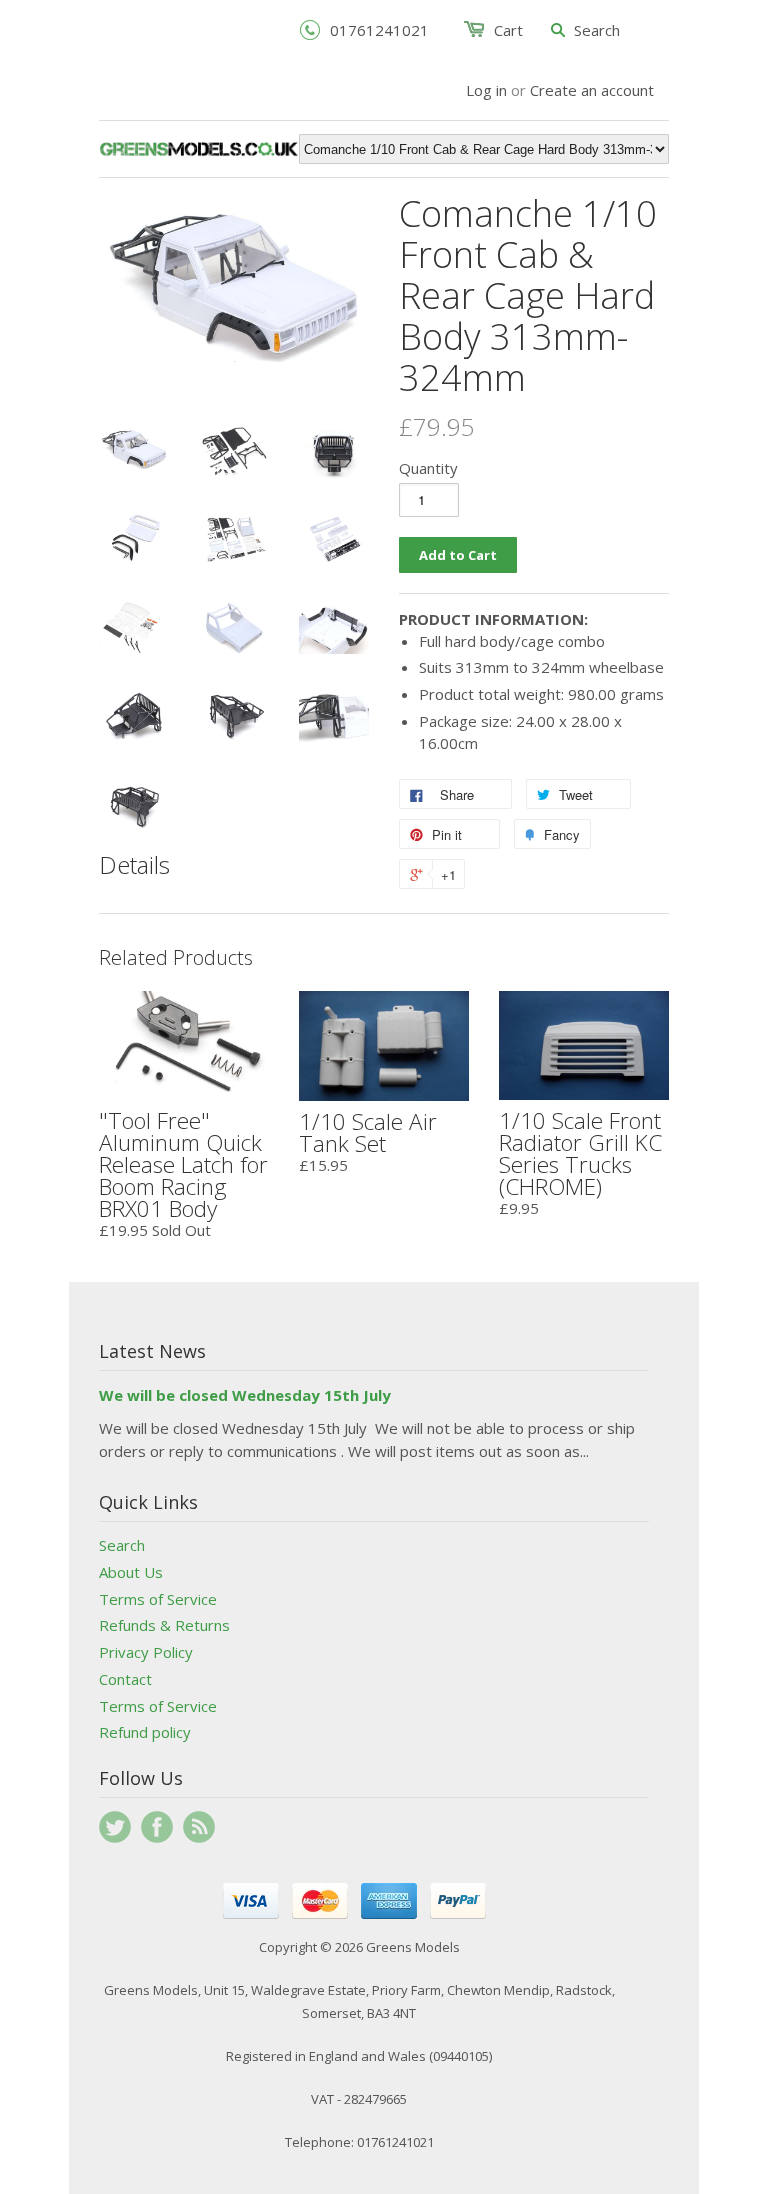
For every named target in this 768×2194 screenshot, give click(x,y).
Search (122, 1545)
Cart (508, 30)
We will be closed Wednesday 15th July (245, 1395)
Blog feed (199, 1827)
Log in (486, 90)
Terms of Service (158, 1599)
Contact (125, 1679)
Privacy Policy (146, 1652)
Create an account (592, 90)
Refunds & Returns (164, 1625)
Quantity (428, 468)
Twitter (115, 1827)
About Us (131, 1572)
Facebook (157, 1827)
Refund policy (145, 1732)
